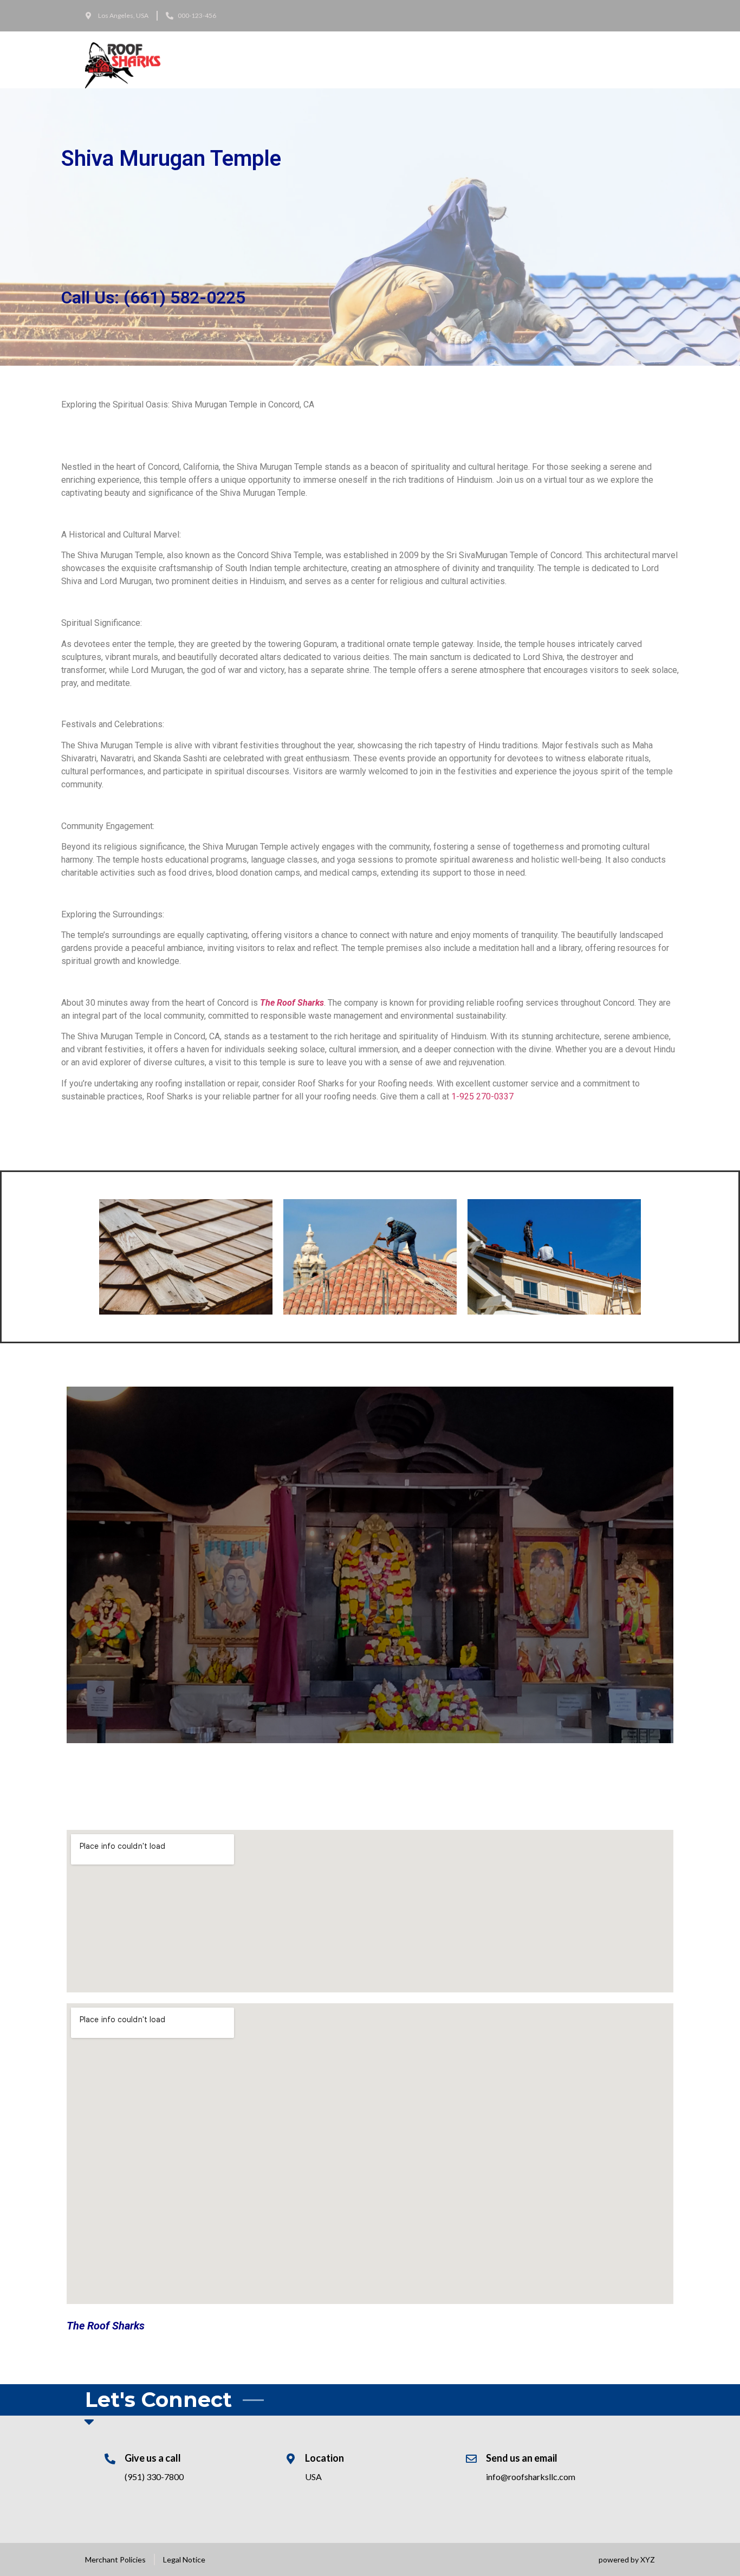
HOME (189, 60)
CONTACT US (321, 60)
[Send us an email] (471, 2459)
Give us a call (153, 2458)
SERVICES (227, 60)
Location (324, 2458)
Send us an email (522, 2458)
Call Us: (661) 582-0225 (153, 297)
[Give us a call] (110, 2459)
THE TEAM (271, 60)
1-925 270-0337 (482, 1096)
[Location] (290, 2459)
